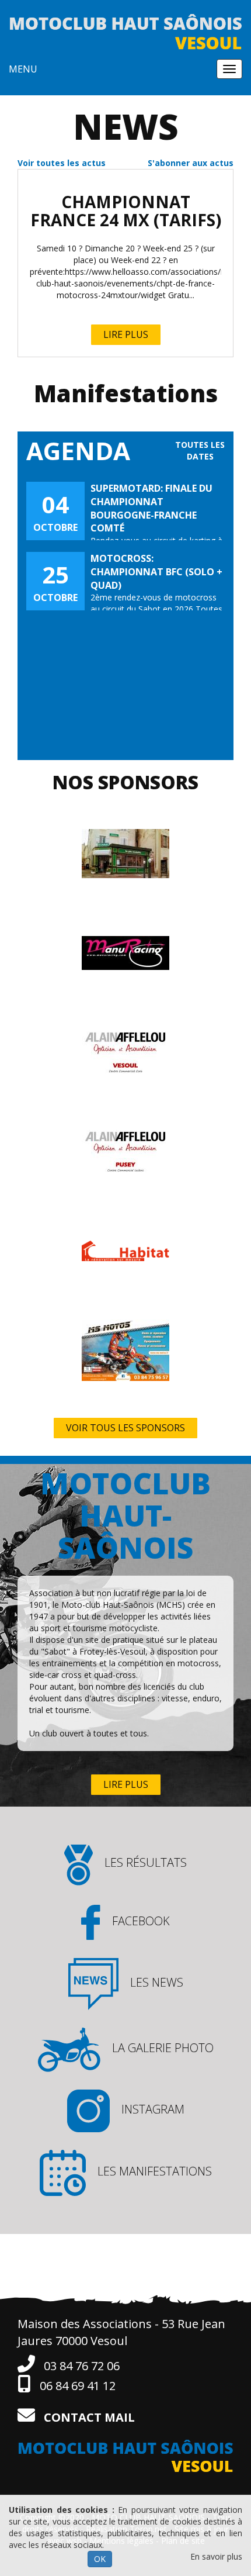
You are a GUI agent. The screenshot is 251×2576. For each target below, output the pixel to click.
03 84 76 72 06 (80, 2366)
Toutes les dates (200, 450)
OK (100, 2559)
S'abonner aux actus (191, 163)
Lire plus (126, 334)
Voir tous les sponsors (125, 1428)
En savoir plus (216, 2556)
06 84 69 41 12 (76, 2386)
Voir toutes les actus (62, 163)
